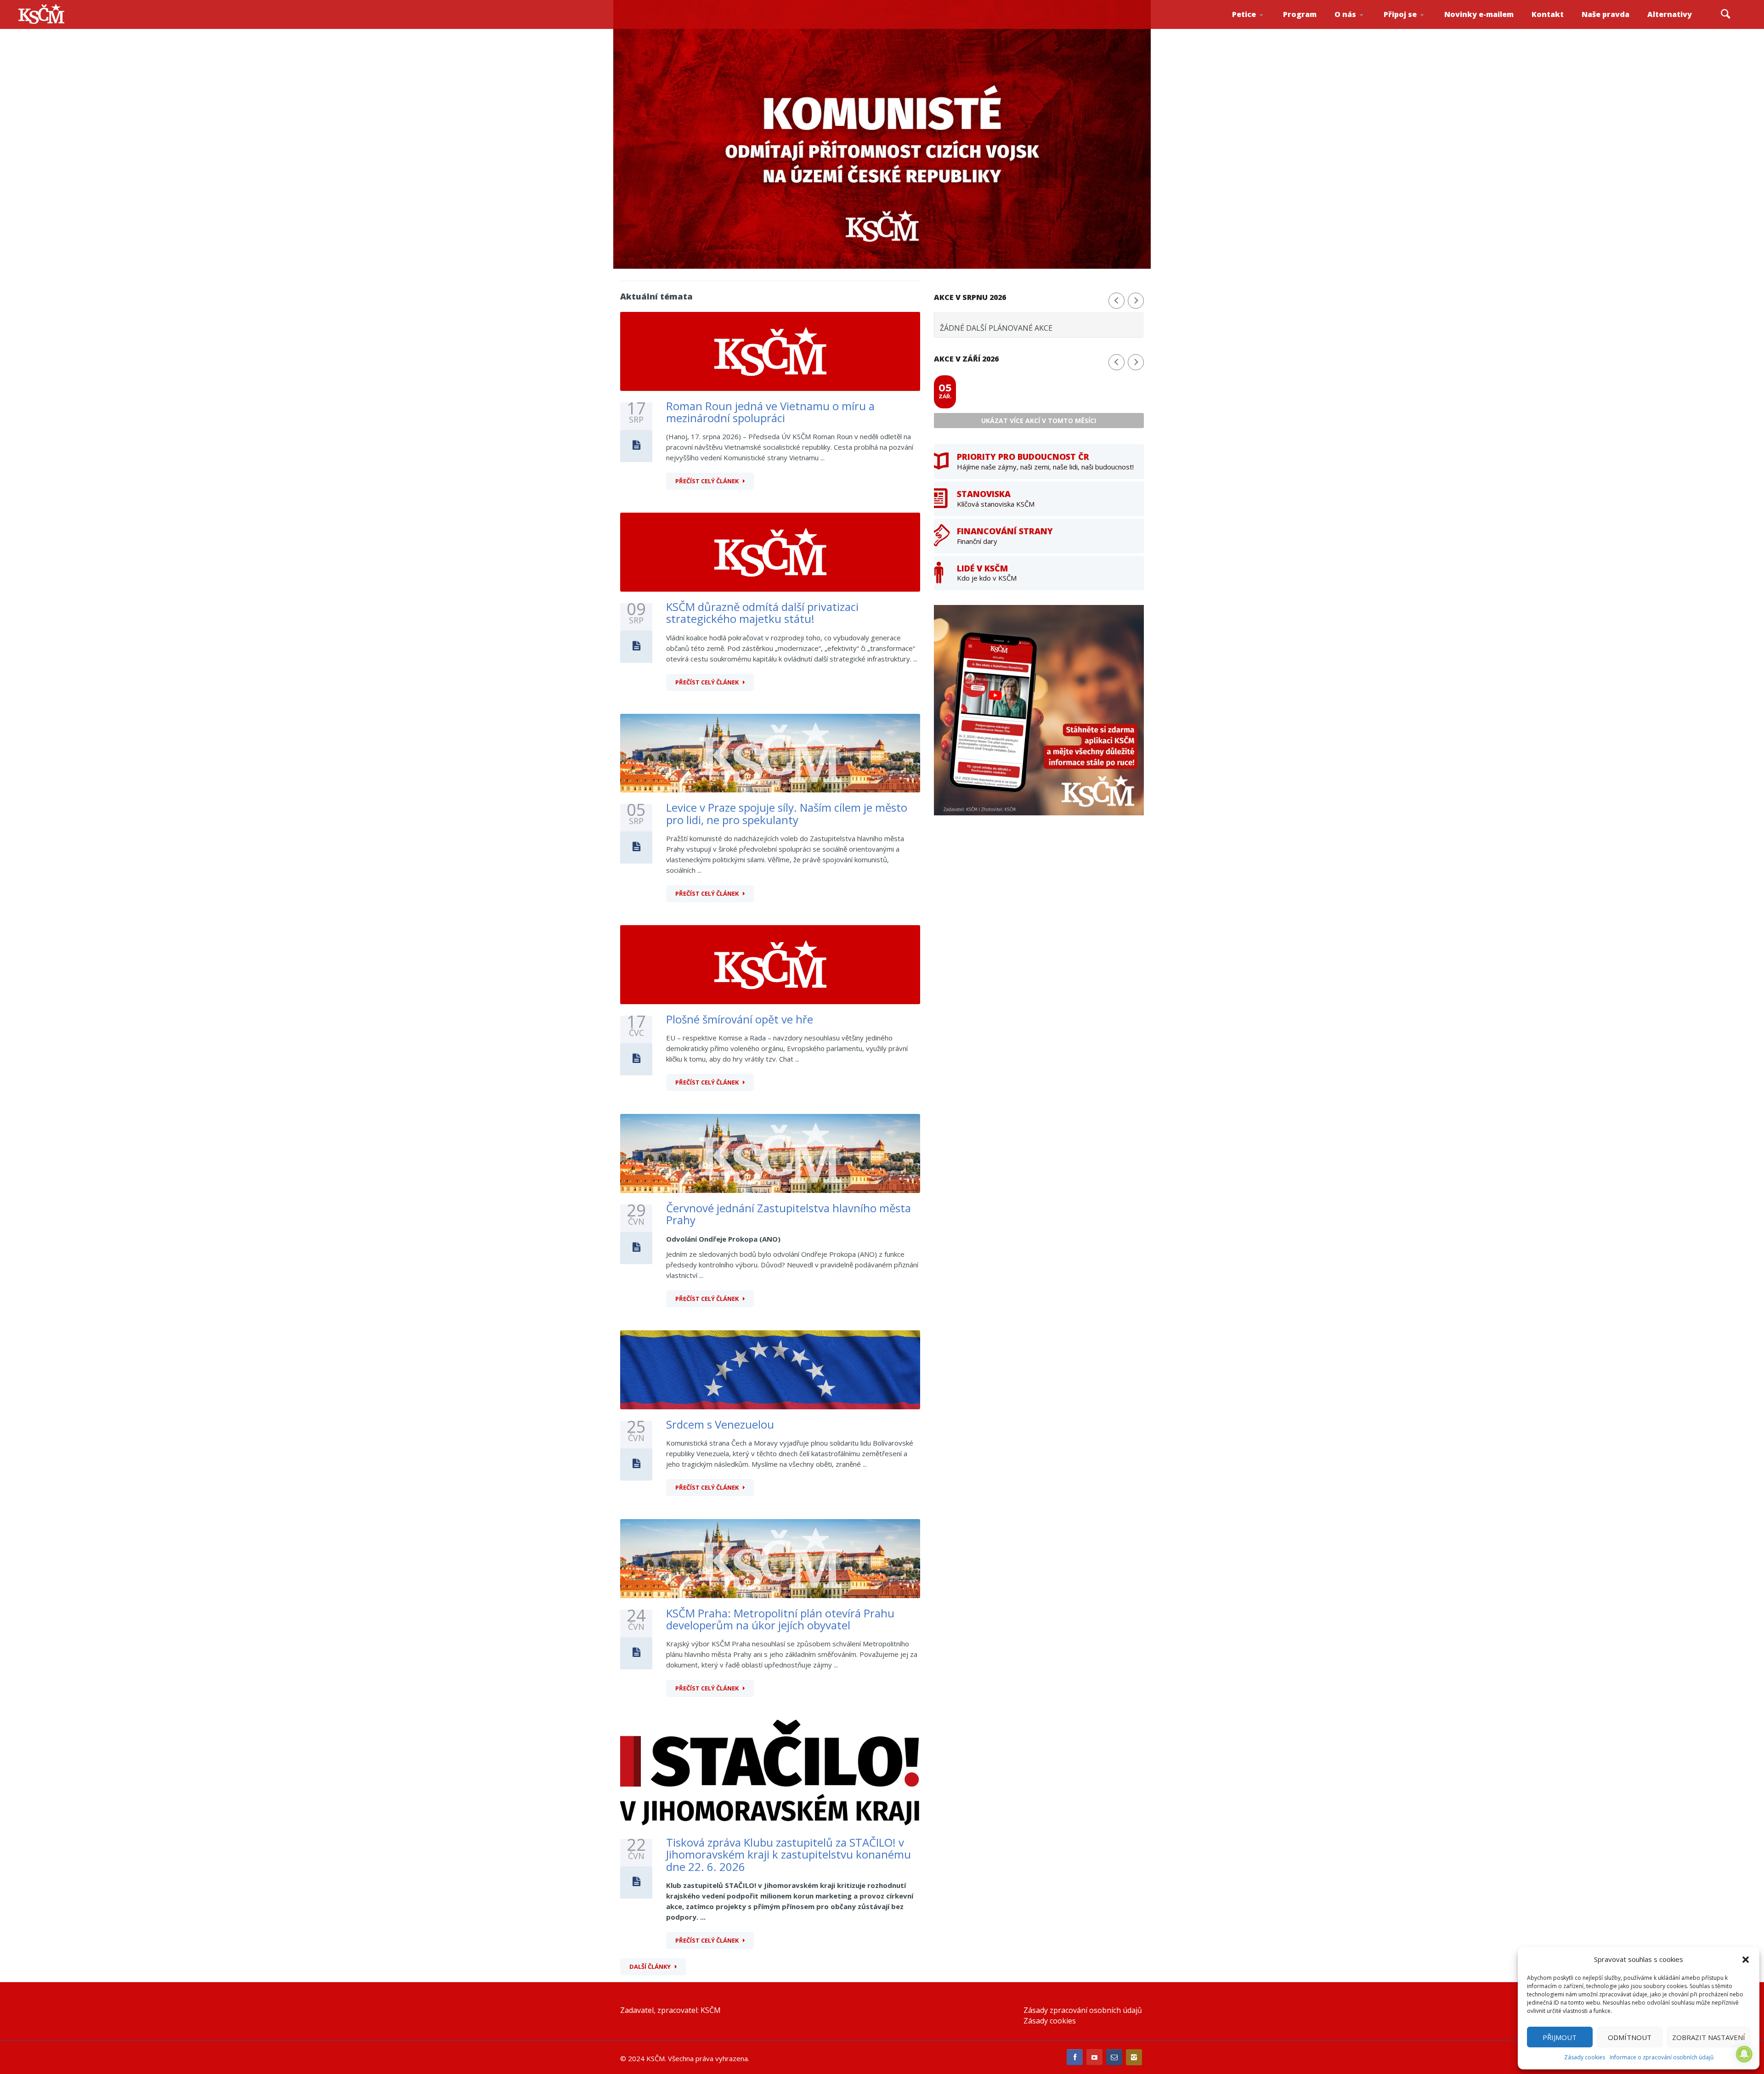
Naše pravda (1606, 14)
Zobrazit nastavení (1709, 2037)
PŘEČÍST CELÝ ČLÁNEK (707, 481)
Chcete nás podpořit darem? (1360, 25)
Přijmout (1560, 2037)
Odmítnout (1630, 2037)
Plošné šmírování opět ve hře (740, 1019)
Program (1300, 14)
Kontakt (1548, 14)
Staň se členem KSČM (1409, 28)
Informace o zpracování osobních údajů (1662, 2057)
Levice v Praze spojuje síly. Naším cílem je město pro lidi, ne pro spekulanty (787, 813)
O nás (1345, 14)
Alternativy (1670, 14)
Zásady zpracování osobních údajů (1083, 2010)
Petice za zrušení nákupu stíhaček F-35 (1260, 28)
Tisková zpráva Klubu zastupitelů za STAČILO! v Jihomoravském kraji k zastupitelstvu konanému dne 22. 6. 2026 (789, 1854)
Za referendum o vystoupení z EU (1258, 25)
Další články (650, 1967)
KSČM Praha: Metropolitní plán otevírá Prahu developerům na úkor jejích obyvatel (780, 1619)
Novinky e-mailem (1479, 14)
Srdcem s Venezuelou (720, 1424)
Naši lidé (1362, 27)
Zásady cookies (1585, 2057)
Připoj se (1400, 14)
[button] (1746, 1960)
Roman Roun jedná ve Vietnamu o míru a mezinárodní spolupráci (770, 412)
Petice (1244, 14)
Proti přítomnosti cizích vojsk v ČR (1256, 25)
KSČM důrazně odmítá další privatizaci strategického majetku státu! (762, 613)
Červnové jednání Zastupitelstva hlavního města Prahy (789, 1214)
